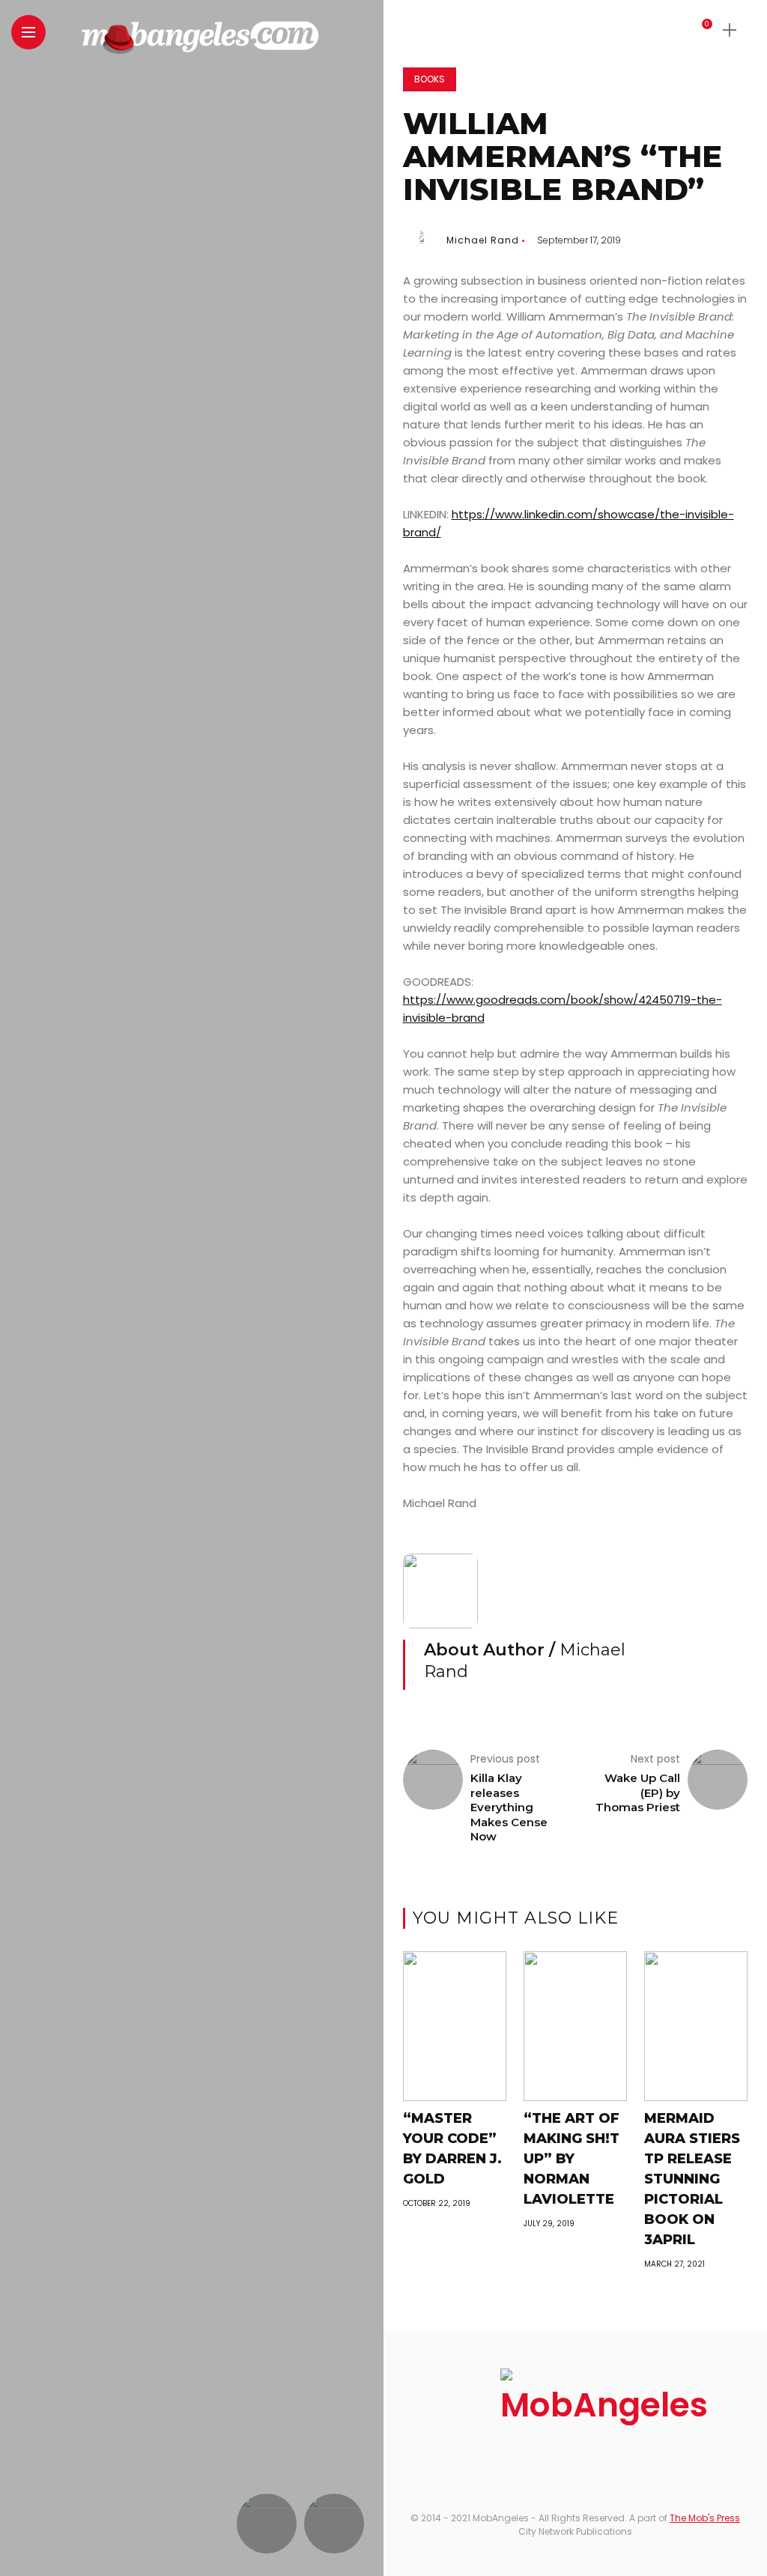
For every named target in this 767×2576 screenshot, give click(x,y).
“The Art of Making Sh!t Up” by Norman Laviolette (572, 2159)
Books (430, 79)
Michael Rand (483, 240)
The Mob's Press (705, 2518)
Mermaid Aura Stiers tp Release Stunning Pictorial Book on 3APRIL (692, 2179)
